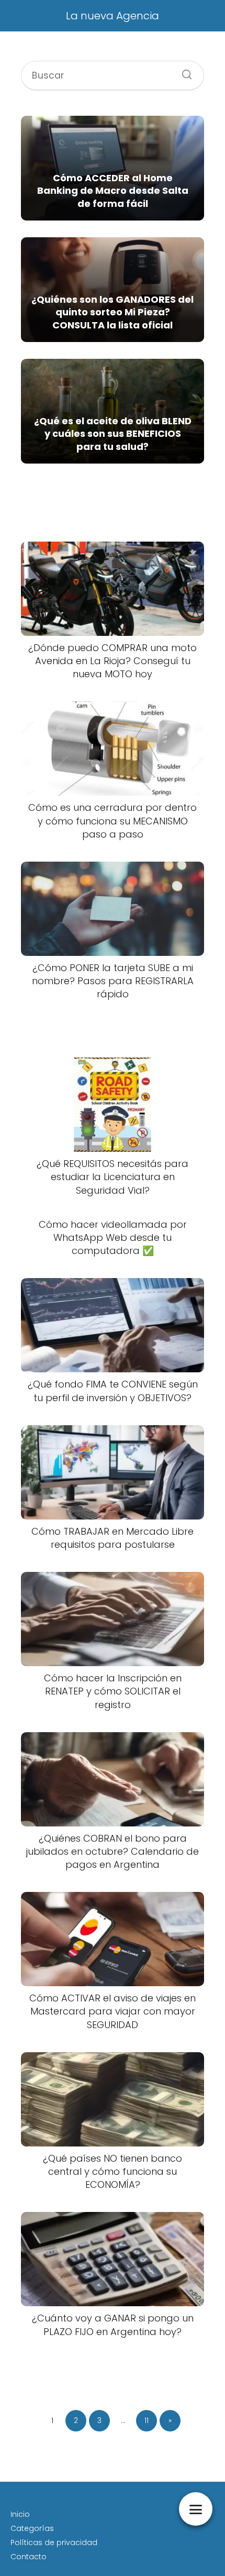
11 (147, 2420)
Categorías (32, 2528)
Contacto (29, 2557)
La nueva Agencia (113, 16)
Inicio (20, 2514)
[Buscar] (183, 71)
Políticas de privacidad (54, 2542)
